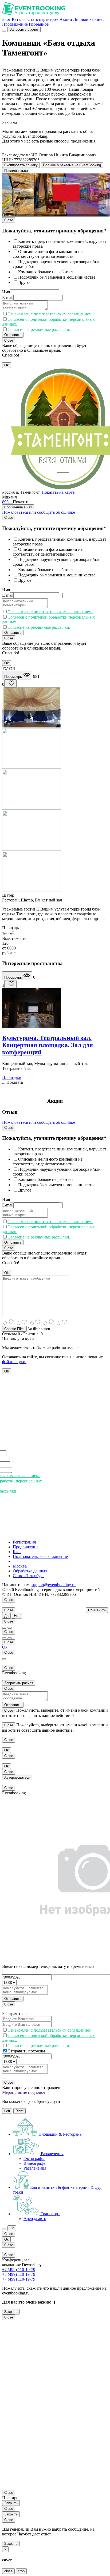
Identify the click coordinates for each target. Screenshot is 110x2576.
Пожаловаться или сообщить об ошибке (39, 512)
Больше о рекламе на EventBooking (72, 165)
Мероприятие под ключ (24, 2092)
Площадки (12, 1077)
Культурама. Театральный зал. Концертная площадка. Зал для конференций (48, 1045)
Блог (6, 19)
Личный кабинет (89, 19)
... (4, 1082)
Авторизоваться (17, 1777)
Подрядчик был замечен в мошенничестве (57, 277)
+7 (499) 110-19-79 (19, 2270)
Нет (17, 1616)
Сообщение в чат (18, 507)
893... (7, 502)
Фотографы (34, 2158)
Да (6, 1616)
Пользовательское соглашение (40, 1556)
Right (19, 2111)
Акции (66, 19)
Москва (20, 1566)
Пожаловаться (16, 171)
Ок (5, 1647)
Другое (25, 282)
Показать (21, 502)
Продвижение (15, 24)
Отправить (13, 335)
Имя (6, 292)
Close (9, 220)
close (8, 2571)
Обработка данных (30, 1571)
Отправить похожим (26, 2051)
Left (7, 2111)
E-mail (8, 297)
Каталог (19, 19)
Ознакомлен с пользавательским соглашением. (50, 314)
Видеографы (35, 2163)
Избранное (39, 24)
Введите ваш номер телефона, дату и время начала (48, 1966)
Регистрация (24, 1542)
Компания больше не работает (46, 272)
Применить (97, 1610)
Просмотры (14, 677)
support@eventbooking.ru (54, 1585)
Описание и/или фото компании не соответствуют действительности (48, 254)
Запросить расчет (24, 29)
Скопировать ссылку (21, 165)
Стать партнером (43, 19)
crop (21, 2571)
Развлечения (35, 2168)
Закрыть (11, 2312)
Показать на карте (58, 492)
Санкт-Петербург (29, 1576)
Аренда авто (35, 2219)
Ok (7, 365)
